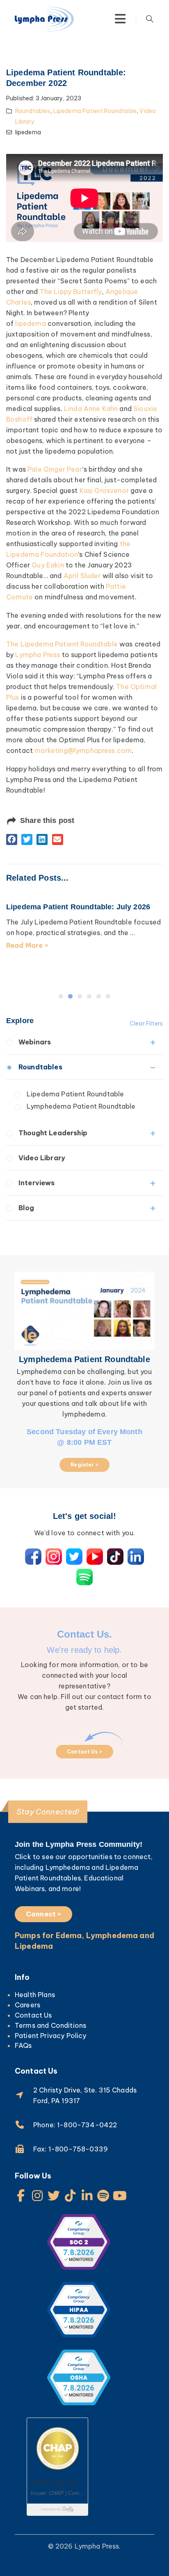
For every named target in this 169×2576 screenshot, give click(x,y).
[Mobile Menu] (120, 19)
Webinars (35, 1042)
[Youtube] (120, 2196)
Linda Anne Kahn (91, 409)
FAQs (23, 2045)
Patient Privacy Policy (51, 2036)
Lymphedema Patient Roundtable (81, 1106)
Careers (27, 2005)
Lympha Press (38, 655)
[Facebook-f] (21, 2196)
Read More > (32, 967)
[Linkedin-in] (87, 2196)
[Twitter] (54, 2196)
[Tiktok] (71, 2196)
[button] (12, 839)
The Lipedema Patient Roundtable (62, 644)
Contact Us (33, 2015)
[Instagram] (37, 2196)
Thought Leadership (53, 1133)
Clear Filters (146, 1024)
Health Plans (35, 1995)
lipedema (30, 323)
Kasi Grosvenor (104, 490)
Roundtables (33, 111)
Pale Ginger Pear (55, 469)
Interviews (37, 1183)
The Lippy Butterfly (71, 291)
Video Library (42, 1158)
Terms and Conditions (50, 2025)
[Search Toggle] (150, 19)
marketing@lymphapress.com (83, 750)
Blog (26, 1208)
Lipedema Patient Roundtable (95, 111)
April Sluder (82, 576)
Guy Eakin (48, 565)
